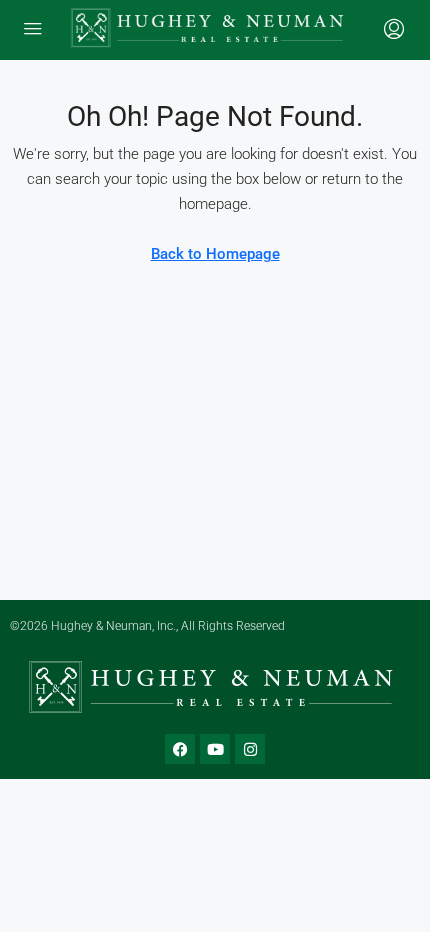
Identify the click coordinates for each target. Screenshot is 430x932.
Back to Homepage (215, 254)
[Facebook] (180, 749)
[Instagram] (250, 749)
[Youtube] (215, 749)
